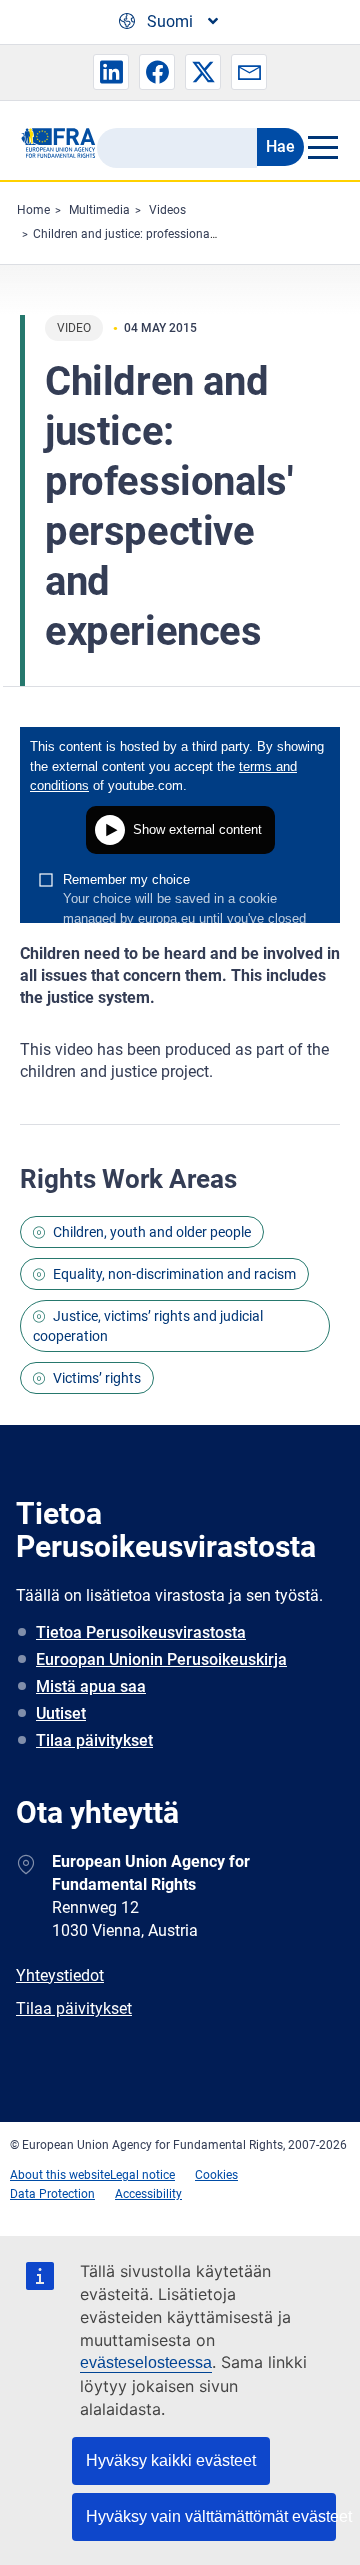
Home (33, 210)
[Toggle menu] (322, 147)
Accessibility (148, 2194)
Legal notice (142, 2175)
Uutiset (61, 1713)
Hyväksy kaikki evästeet (171, 2460)
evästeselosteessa (146, 2362)
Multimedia (99, 210)
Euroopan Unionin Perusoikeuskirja (161, 1659)
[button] (111, 72)
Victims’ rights (97, 1378)
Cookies (216, 2175)
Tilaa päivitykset (94, 1740)
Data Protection (52, 2194)
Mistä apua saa (91, 1686)
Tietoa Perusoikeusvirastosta (141, 1632)
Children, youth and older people (152, 1232)
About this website (60, 2175)
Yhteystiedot (60, 1975)
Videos (167, 210)
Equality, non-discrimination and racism (174, 1274)
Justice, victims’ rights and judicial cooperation (148, 1326)
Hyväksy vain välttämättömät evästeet (211, 2516)
